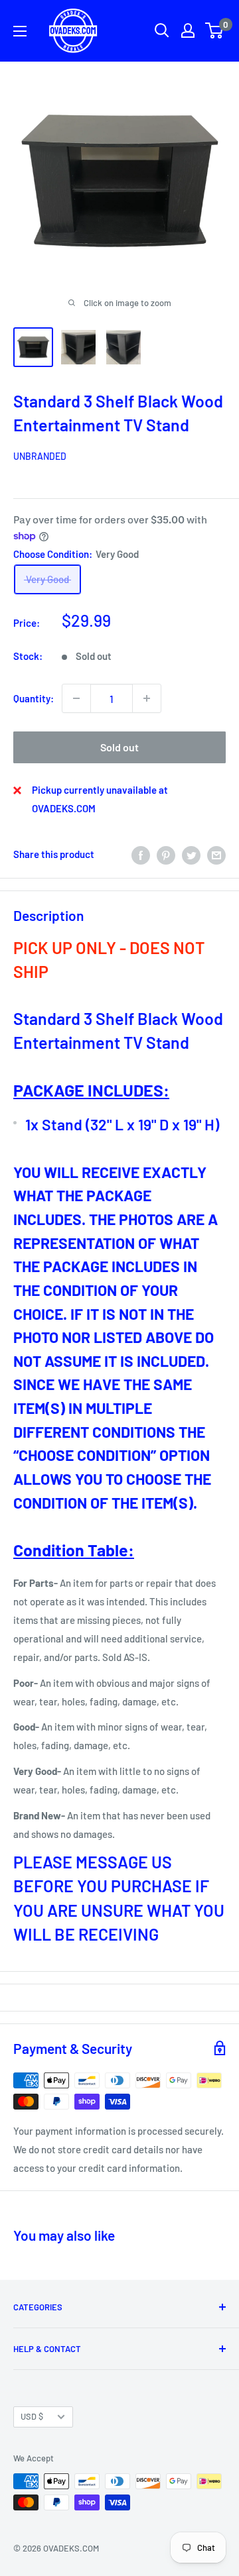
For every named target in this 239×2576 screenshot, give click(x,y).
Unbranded (40, 456)
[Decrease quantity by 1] (76, 698)
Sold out (119, 747)
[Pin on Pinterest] (166, 854)
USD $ (32, 2416)
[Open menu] (20, 31)
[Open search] (162, 30)
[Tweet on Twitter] (191, 854)
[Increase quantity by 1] (147, 698)
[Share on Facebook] (141, 854)
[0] (215, 30)
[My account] (188, 30)
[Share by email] (216, 854)
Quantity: (34, 698)
